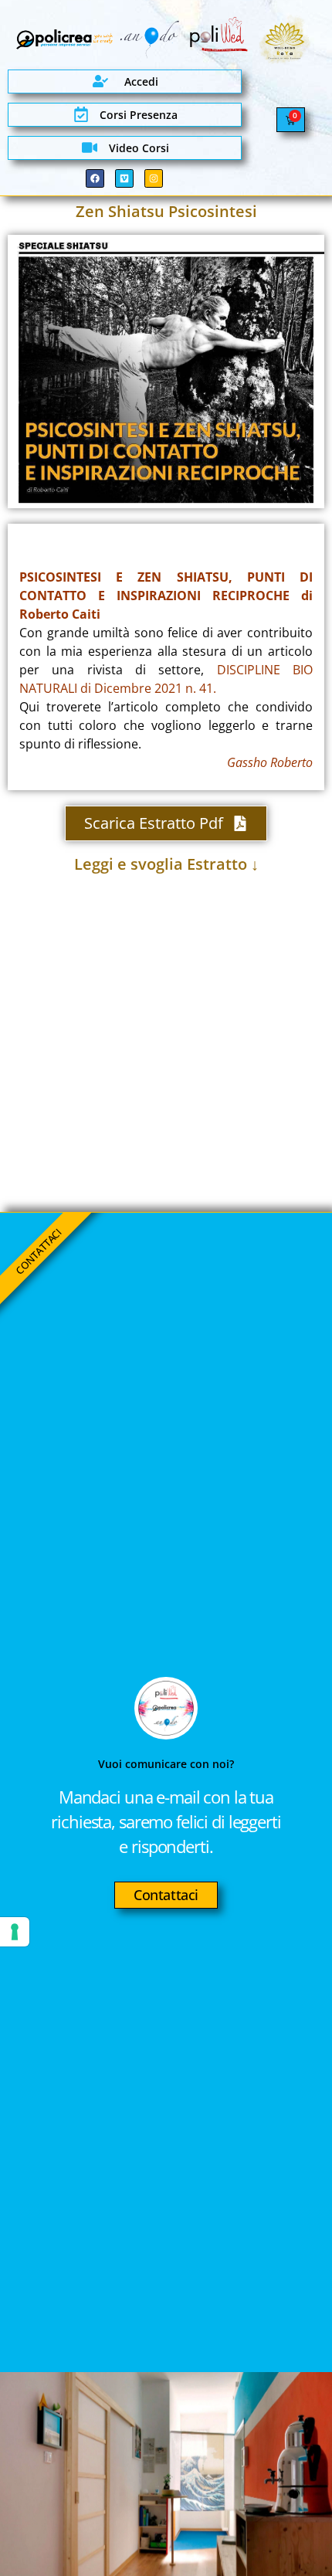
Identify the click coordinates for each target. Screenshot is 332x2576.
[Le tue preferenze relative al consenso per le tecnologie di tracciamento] (15, 1932)
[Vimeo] (124, 178)
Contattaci (166, 1895)
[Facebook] (95, 178)
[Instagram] (154, 178)
